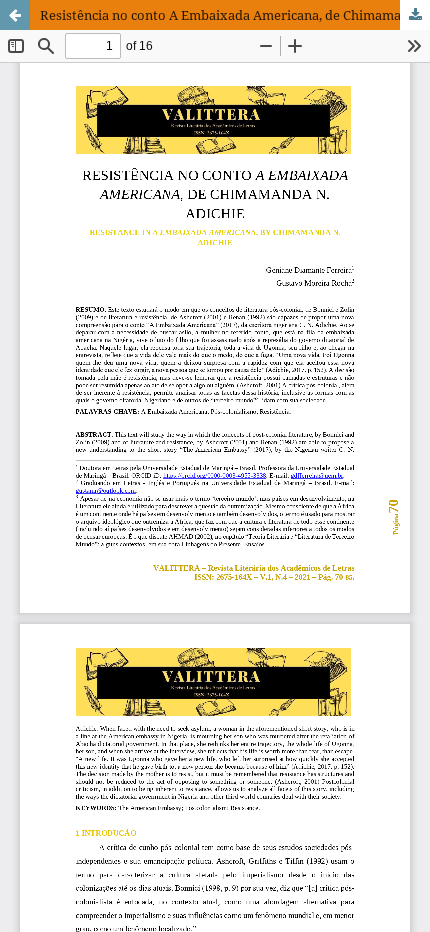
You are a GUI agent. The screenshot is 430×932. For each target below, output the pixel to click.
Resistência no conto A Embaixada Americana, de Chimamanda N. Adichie (235, 15)
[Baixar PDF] (415, 15)
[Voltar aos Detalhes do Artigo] (15, 15)
